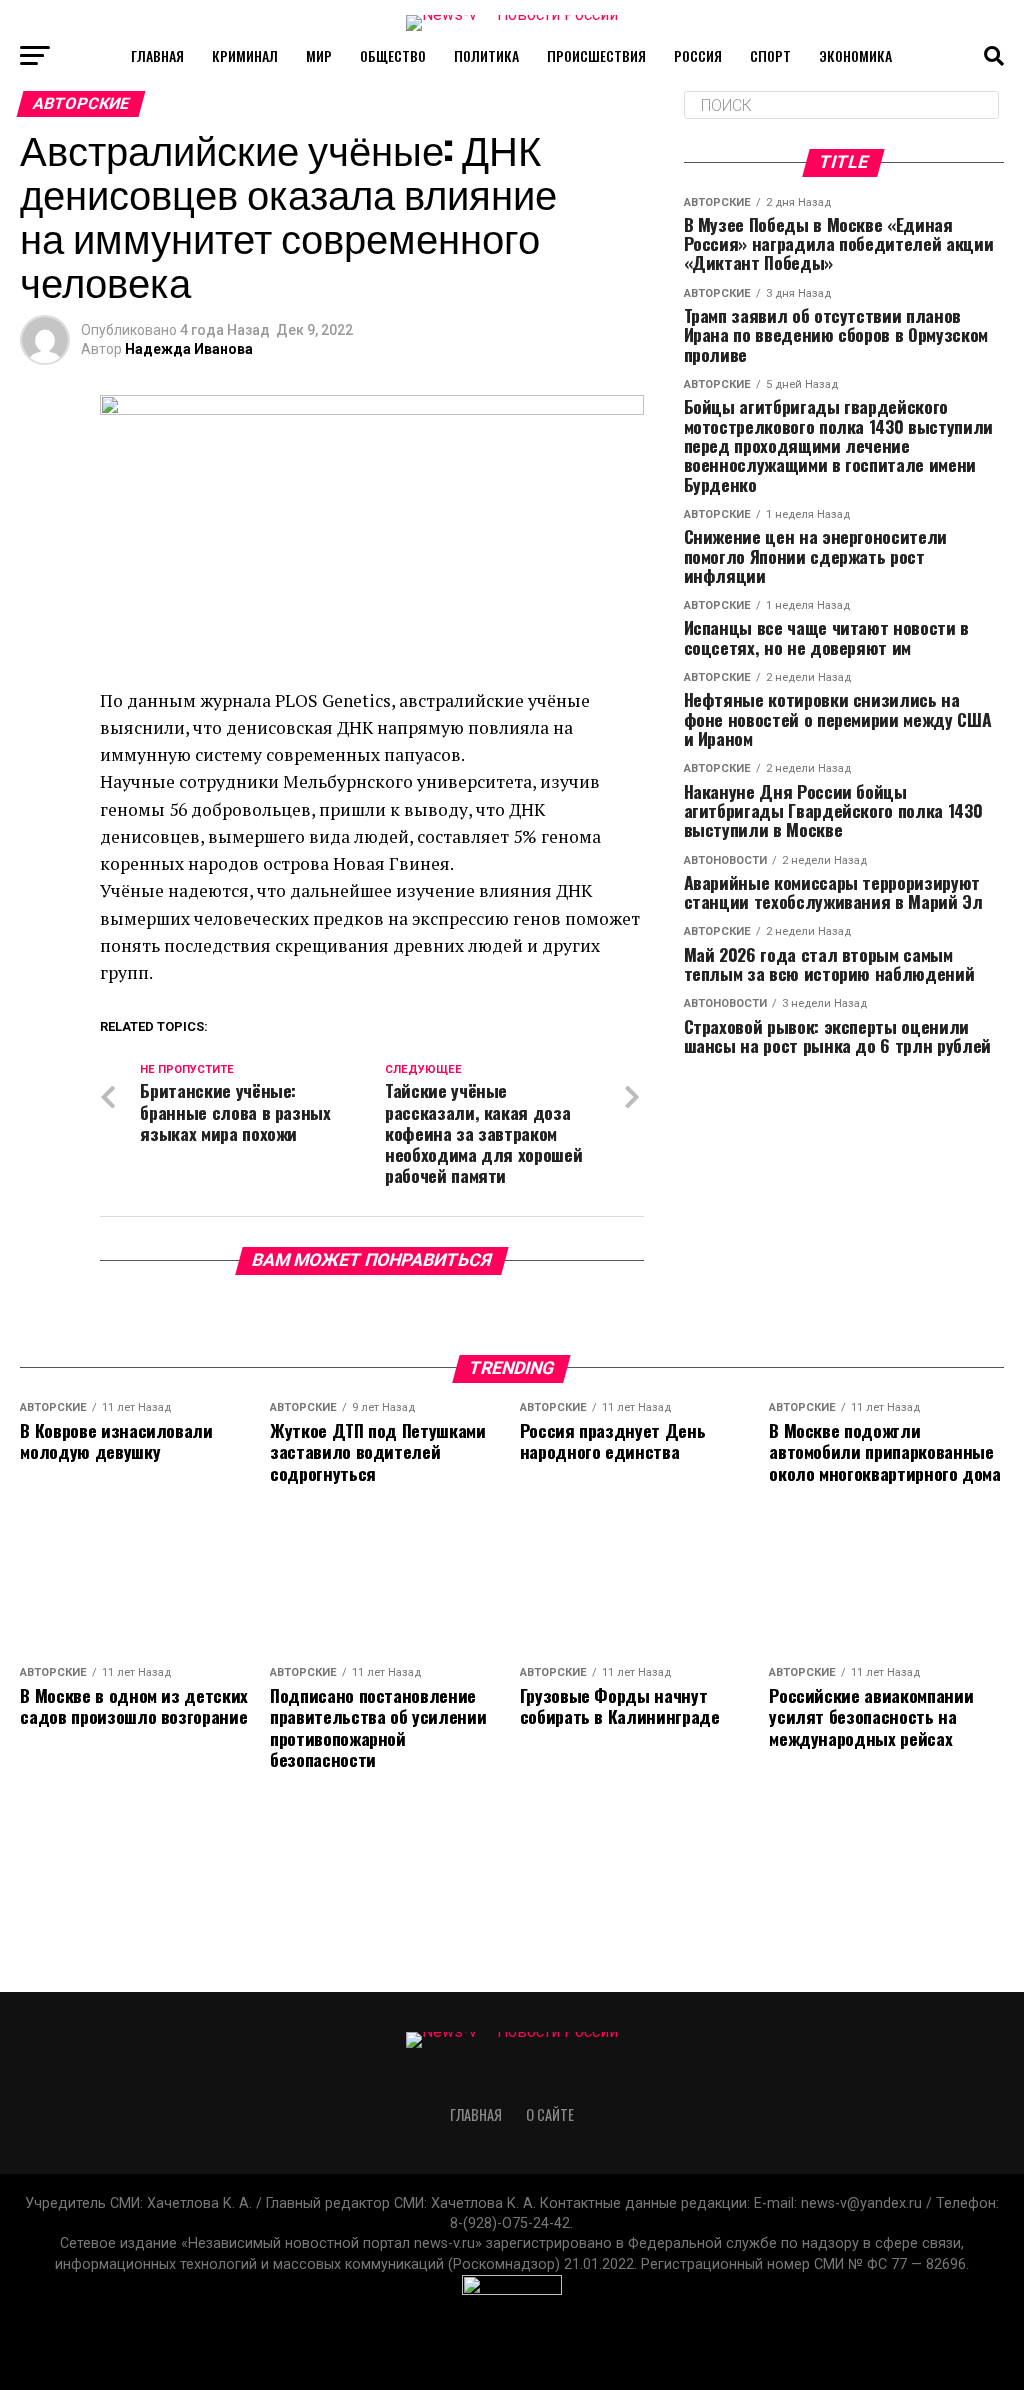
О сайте (550, 2114)
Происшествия (596, 55)
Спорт (770, 55)
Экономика (855, 55)
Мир (319, 55)
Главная (157, 55)
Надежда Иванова (189, 349)
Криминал (245, 55)
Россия (698, 55)
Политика (486, 55)
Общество (393, 55)
